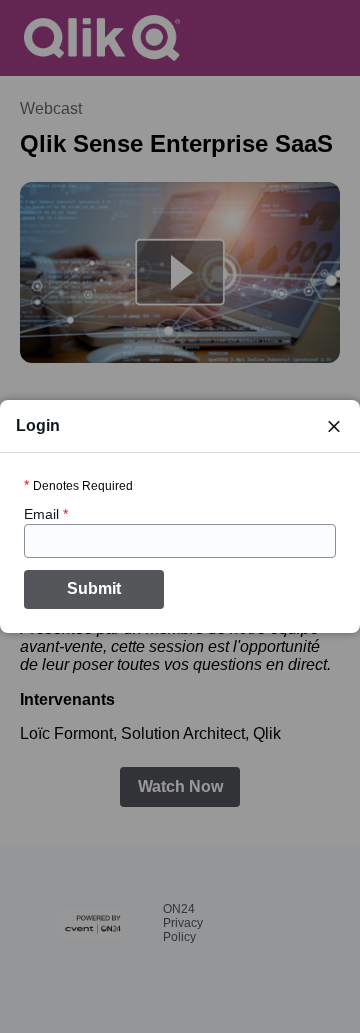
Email (46, 514)
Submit (94, 588)
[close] (334, 426)
